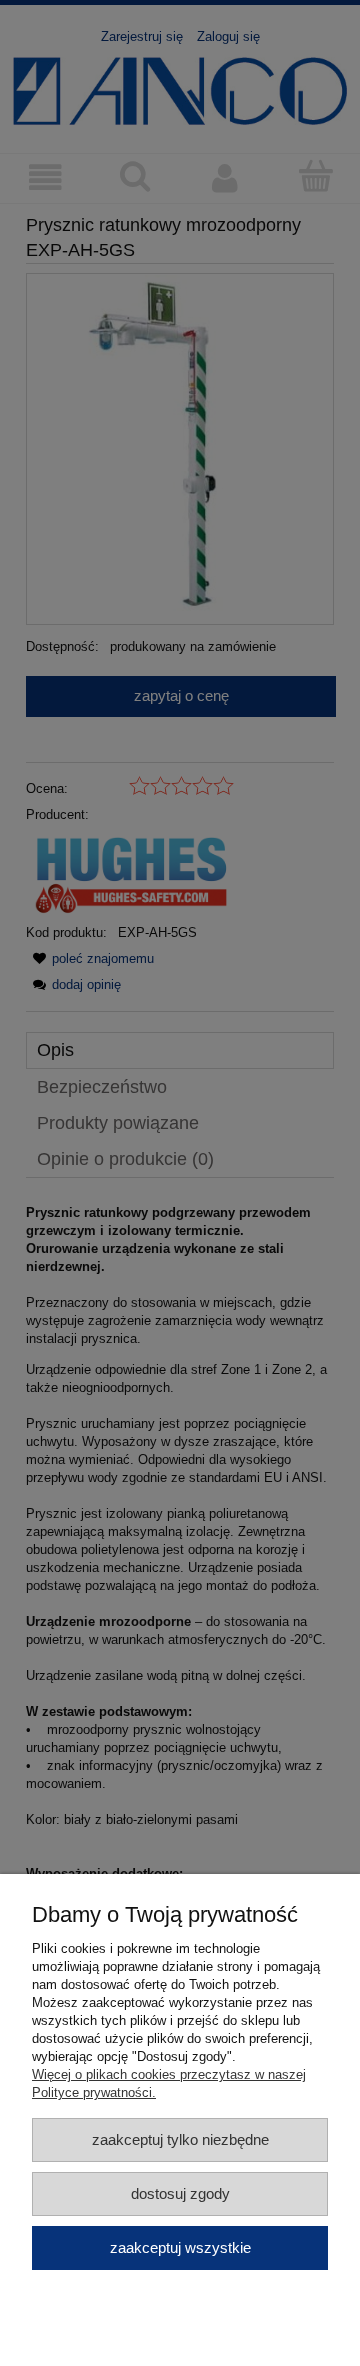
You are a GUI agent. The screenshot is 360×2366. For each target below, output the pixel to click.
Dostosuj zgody (180, 2193)
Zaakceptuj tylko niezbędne (180, 2139)
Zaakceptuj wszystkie (180, 2247)
